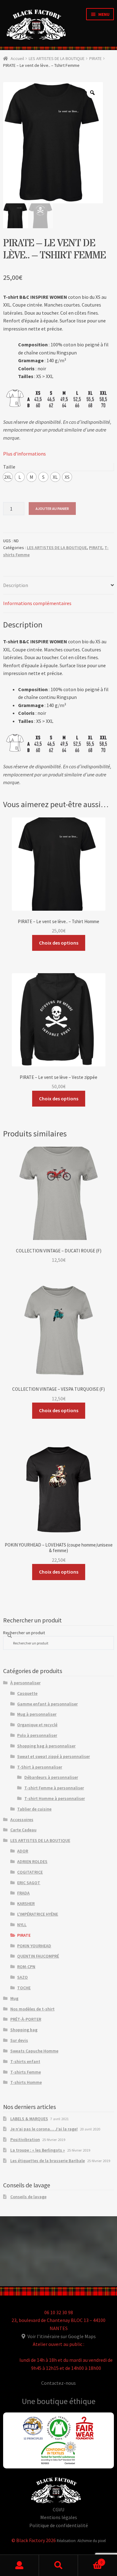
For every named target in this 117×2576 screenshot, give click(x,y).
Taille (9, 467)
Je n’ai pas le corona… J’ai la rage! (44, 2129)
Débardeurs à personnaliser (51, 1777)
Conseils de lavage (28, 2197)
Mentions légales (59, 2517)
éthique (82, 2401)
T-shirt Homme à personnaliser (55, 1798)
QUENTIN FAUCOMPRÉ (38, 1956)
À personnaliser (25, 1683)
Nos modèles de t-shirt (32, 2009)
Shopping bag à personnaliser (46, 1746)
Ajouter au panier (52, 509)
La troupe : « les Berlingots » (38, 2150)
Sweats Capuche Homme (34, 2051)
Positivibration (25, 2139)
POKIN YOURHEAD (34, 1946)
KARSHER (26, 1903)
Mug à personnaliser (37, 1714)
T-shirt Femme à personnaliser (54, 1788)
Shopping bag (24, 2030)
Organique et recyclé (37, 1725)
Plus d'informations (24, 454)
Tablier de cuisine (34, 1809)
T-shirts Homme (26, 2082)
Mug (14, 1998)
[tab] (58, 586)
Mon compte (19, 2565)
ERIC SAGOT (29, 1883)
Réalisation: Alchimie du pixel (81, 2541)
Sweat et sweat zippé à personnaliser (54, 1756)
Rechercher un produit (24, 1633)
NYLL (22, 1925)
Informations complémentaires (37, 603)
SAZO (22, 1977)
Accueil (17, 58)
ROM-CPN (26, 1967)
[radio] (8, 477)
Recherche (58, 2565)
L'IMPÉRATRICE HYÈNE (38, 1914)
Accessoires (22, 1820)
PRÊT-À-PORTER (26, 2019)
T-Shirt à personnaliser (40, 1767)
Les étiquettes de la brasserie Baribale (48, 2161)
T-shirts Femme (26, 2072)
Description (16, 585)
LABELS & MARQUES (29, 2119)
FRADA (23, 1893)
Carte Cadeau (23, 1830)
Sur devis (19, 2040)
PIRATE (95, 58)
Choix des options (59, 943)
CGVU (58, 2509)
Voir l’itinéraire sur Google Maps (61, 2336)
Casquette (27, 1693)
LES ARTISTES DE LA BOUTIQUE (57, 58)
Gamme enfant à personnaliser (47, 1704)
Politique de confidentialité (59, 2525)
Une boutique (46, 2401)
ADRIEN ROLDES (32, 1861)
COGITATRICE (30, 1872)
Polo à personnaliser (37, 1735)
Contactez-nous (58, 2383)
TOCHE (24, 1988)
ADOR (23, 1851)
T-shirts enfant (25, 2061)
